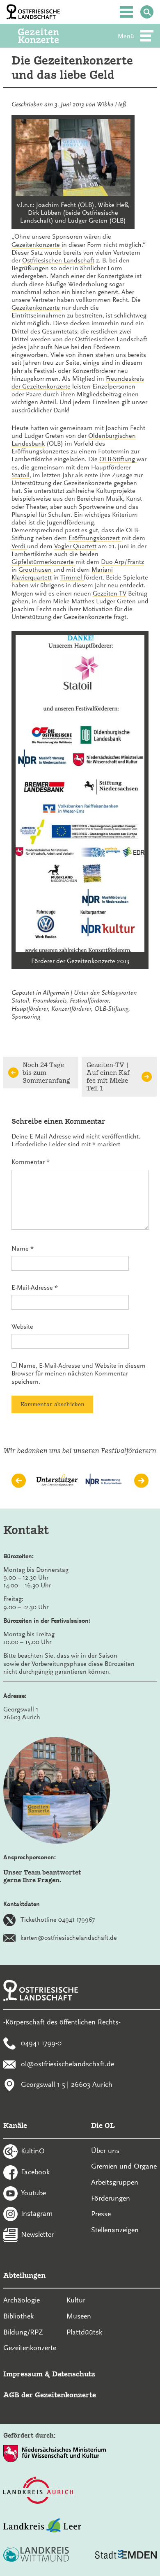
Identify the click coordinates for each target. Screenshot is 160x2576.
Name (23, 1249)
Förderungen (111, 2198)
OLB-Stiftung (118, 459)
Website (22, 1327)
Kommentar (31, 1162)
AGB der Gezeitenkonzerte (50, 2395)
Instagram (37, 2213)
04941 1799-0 (41, 2043)
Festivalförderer (89, 1000)
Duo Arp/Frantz (122, 562)
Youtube (33, 2192)
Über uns (105, 2150)
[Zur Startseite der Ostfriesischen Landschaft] (33, 12)
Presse (101, 2214)
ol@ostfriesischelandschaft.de (67, 2063)
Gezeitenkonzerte (37, 245)
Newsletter (37, 2234)
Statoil (21, 475)
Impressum (23, 2374)
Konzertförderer (71, 1009)
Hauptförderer (30, 1009)
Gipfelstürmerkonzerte (43, 562)
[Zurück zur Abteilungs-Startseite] (50, 36)
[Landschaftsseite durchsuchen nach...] (147, 12)
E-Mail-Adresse (35, 1288)
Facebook (35, 2172)
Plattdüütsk (84, 2332)
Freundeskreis (49, 1000)
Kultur (76, 2300)
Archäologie (22, 2300)
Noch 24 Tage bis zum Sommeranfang (46, 1073)
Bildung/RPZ (23, 2332)
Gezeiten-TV (110, 593)
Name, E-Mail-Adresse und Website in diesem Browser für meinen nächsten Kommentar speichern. (79, 1373)
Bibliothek (18, 2316)
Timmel (72, 577)
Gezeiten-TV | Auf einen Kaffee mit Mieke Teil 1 (109, 1077)
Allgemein (56, 993)
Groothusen (36, 570)
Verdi (19, 546)
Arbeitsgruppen (115, 2182)
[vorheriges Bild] (19, 1480)
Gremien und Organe (124, 2166)
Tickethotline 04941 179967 (58, 1920)
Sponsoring (26, 1017)
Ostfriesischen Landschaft (58, 260)
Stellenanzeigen (115, 2230)
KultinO (33, 2151)
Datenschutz (74, 2374)
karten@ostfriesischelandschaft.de (69, 1938)
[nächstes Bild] (141, 1480)
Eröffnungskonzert (95, 538)
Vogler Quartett (75, 546)
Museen (79, 2316)
